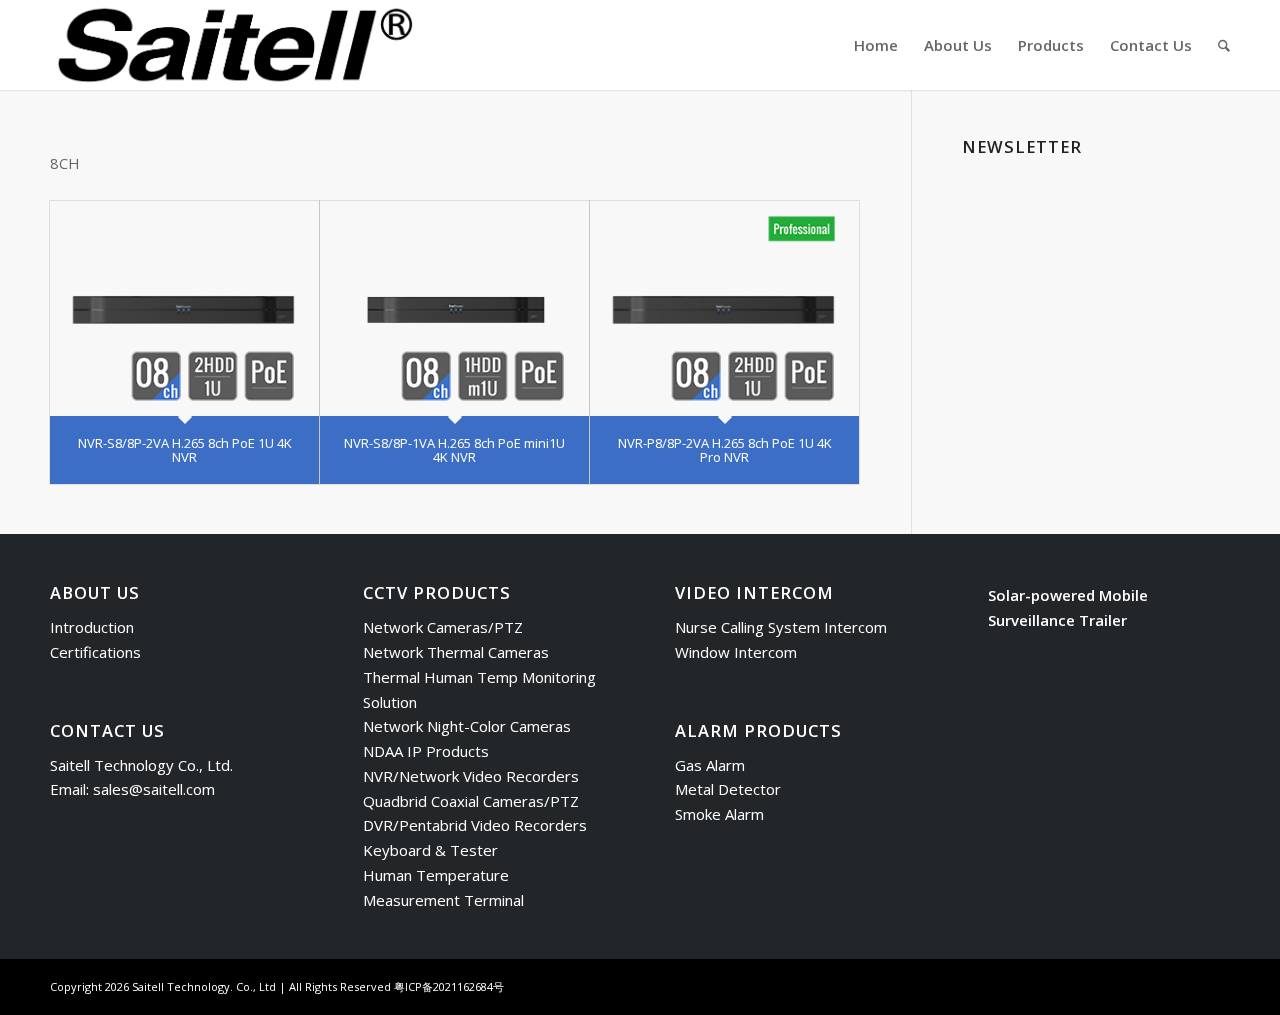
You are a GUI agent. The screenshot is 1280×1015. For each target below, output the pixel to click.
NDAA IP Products (426, 751)
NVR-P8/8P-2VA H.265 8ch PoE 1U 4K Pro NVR (725, 450)
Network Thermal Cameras (456, 652)
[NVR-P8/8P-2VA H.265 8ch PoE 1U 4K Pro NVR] (724, 308)
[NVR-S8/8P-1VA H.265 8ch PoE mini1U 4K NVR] (454, 308)
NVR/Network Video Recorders (471, 776)
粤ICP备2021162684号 (449, 986)
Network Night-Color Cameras (467, 726)
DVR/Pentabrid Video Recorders (475, 825)
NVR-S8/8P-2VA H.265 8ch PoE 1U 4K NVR (185, 450)
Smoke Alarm (719, 814)
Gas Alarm (710, 765)
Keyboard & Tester (430, 850)
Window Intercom (736, 652)
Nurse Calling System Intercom (781, 627)
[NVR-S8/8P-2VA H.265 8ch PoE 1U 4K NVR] (184, 308)
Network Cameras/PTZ (443, 627)
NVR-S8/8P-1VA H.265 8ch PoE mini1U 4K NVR (454, 450)
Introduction (92, 627)
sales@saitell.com (154, 789)
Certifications (95, 652)
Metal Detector (728, 789)
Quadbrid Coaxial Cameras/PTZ (471, 801)
